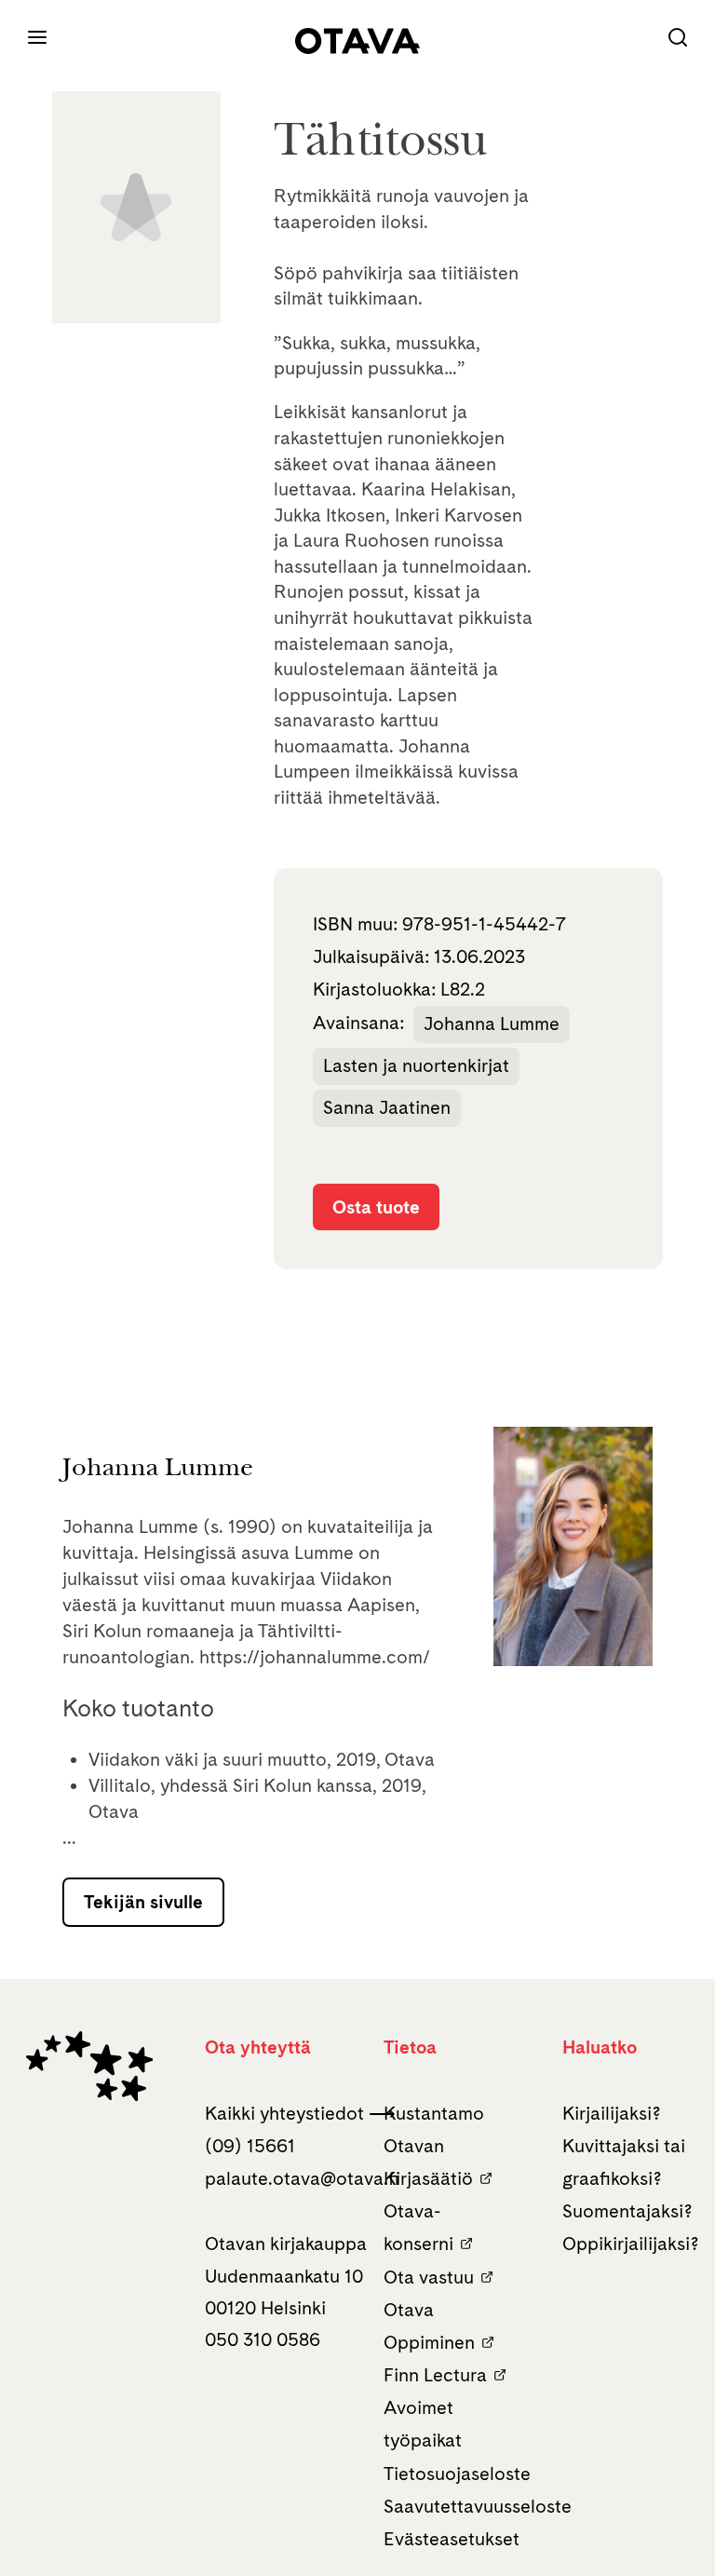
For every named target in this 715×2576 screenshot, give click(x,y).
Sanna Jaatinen (387, 1107)
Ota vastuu (429, 2277)
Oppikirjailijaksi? (631, 2244)
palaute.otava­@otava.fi (302, 2178)
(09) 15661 (250, 2146)
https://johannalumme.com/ (315, 1657)
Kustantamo (434, 2113)
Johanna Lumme (492, 1024)
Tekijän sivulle (143, 1902)
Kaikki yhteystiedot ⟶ (300, 2113)
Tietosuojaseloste (457, 2474)
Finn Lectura (435, 2375)
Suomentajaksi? (627, 2211)
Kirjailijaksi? (612, 2113)
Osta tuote (376, 1207)
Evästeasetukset (452, 2539)
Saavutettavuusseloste (478, 2506)
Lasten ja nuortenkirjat (416, 1065)
